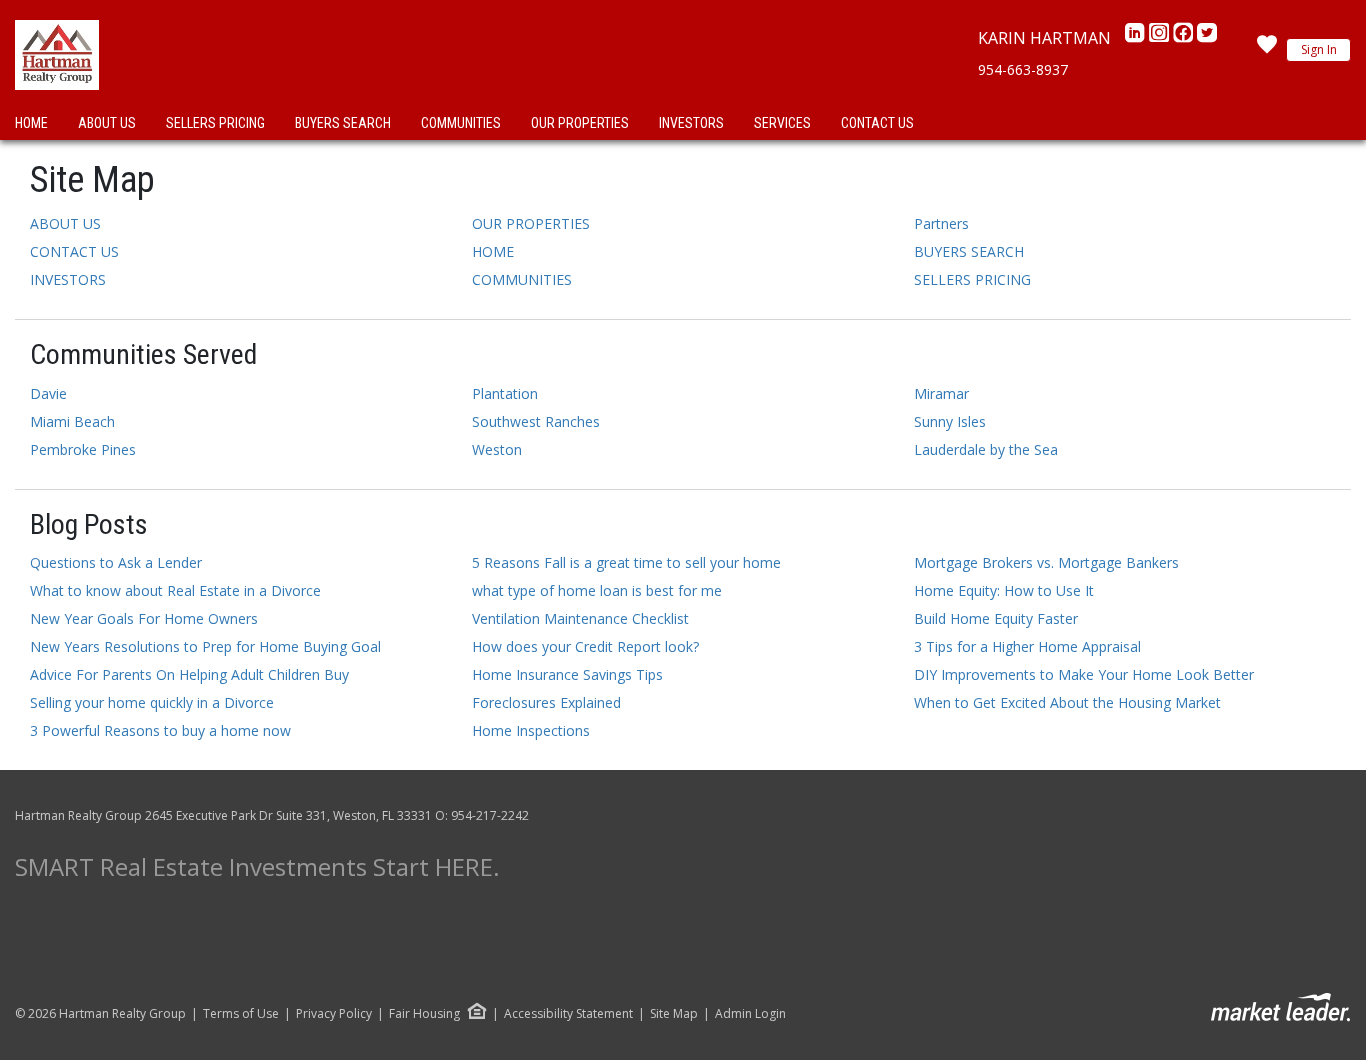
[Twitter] (1207, 38)
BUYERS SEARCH (343, 123)
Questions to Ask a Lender (116, 562)
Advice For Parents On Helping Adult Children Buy (189, 674)
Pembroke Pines (83, 449)
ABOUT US (107, 123)
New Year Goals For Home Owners (144, 618)
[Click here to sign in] (1267, 50)
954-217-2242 (490, 815)
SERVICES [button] (782, 123)
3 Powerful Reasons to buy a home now (160, 730)
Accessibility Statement (568, 1014)
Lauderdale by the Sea (986, 449)
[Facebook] (1185, 38)
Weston (497, 449)
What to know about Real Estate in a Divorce (175, 590)
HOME (31, 123)
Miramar (941, 393)
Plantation (505, 393)
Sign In (1319, 49)
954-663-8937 (1023, 69)
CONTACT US (877, 123)
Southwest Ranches (536, 421)
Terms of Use (241, 1014)
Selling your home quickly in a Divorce (152, 702)
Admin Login (750, 1014)
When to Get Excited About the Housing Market (1067, 702)
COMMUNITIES (461, 123)
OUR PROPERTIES (580, 123)
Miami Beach (72, 421)
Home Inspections (531, 730)
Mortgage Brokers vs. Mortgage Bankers (1046, 562)
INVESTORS (691, 123)
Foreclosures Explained (546, 702)
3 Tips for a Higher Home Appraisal (1027, 646)
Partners (941, 223)
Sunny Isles (950, 421)
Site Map (674, 1014)
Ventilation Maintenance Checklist (580, 618)
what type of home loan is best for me (597, 590)
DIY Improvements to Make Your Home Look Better (1084, 674)
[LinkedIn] (1137, 38)
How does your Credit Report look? (585, 646)
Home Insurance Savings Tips (567, 674)
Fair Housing (424, 1013)
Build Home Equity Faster (996, 618)
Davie (48, 393)
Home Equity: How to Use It (1004, 590)
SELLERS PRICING (215, 123)
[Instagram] (1161, 38)
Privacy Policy (334, 1014)
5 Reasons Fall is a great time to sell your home (626, 562)
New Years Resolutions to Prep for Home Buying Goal (205, 646)
